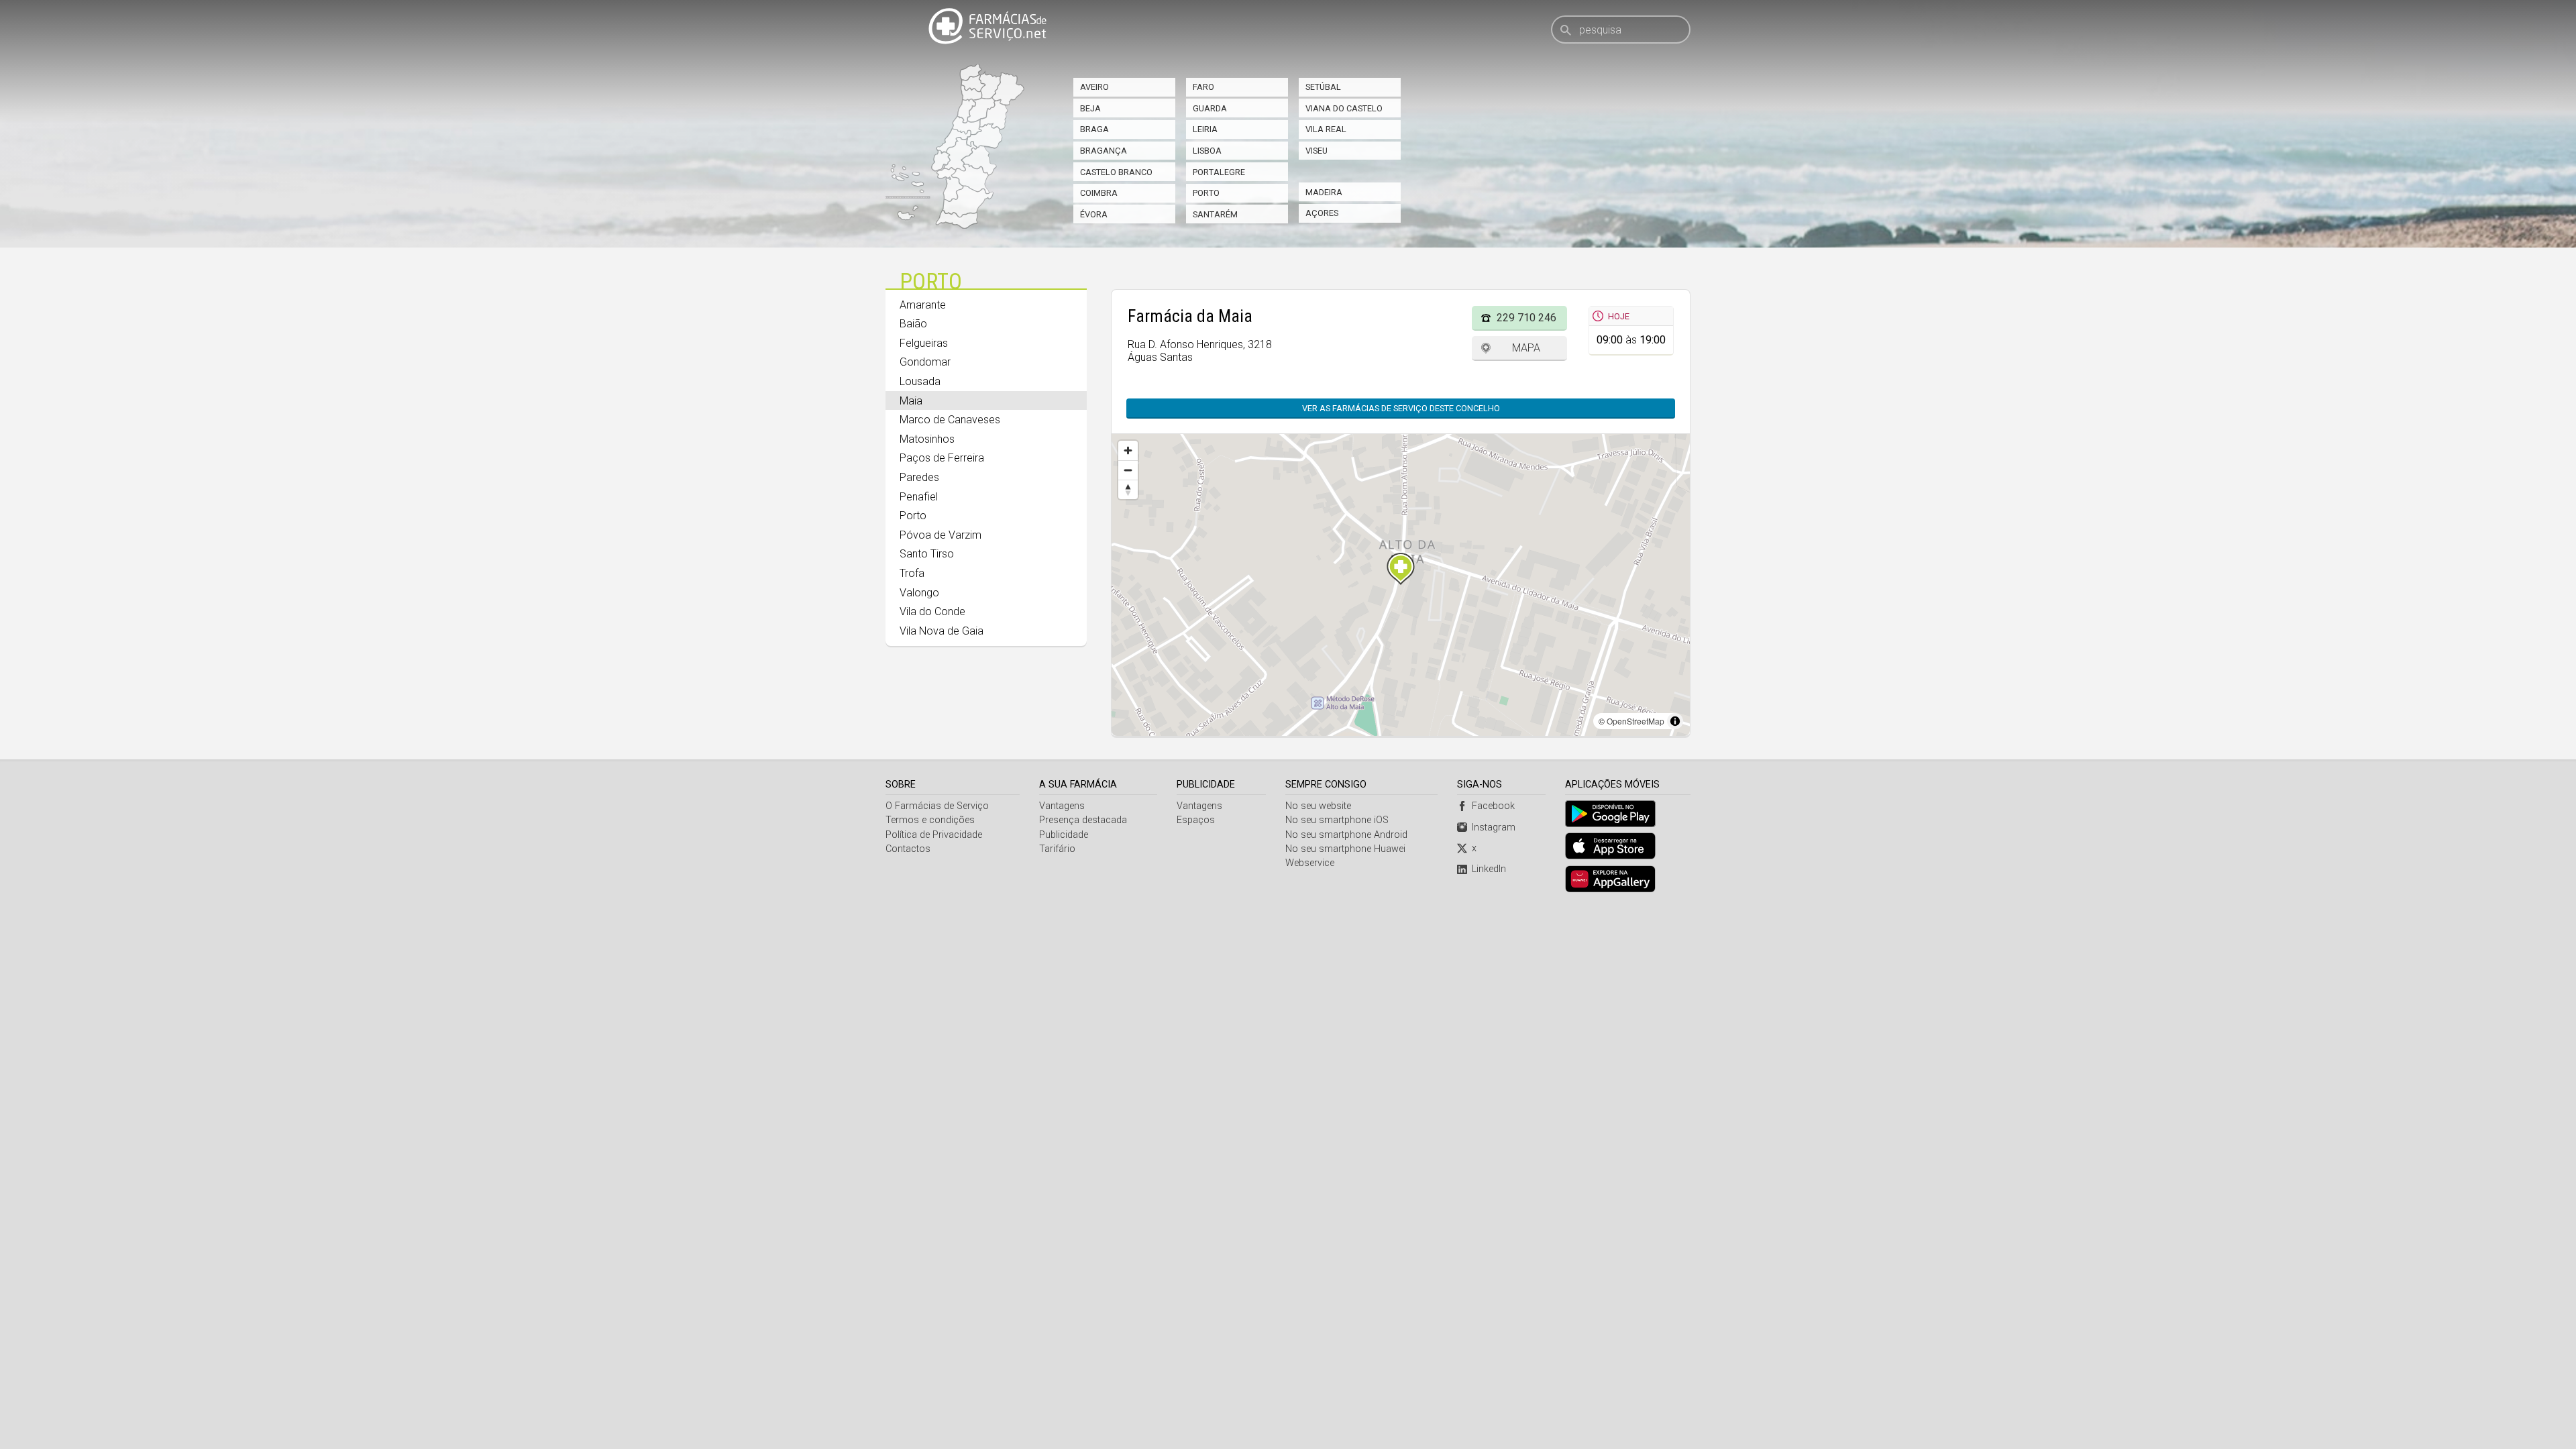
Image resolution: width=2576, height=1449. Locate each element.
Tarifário (1057, 849)
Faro (1203, 87)
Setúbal (1323, 87)
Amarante (923, 305)
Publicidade (1064, 835)
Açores (1322, 213)
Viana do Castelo (1344, 108)
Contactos (908, 849)
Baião (913, 324)
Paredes (919, 477)
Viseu (1317, 151)
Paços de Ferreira (942, 458)
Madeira (1324, 192)
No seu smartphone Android (1346, 835)
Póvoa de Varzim (941, 535)
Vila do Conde (932, 611)
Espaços (1196, 820)
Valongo (919, 593)
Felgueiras (924, 343)
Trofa (912, 573)
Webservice (1310, 863)
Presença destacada (1083, 820)
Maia (911, 401)
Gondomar (925, 362)
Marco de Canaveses (950, 420)
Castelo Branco (1116, 172)
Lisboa (1207, 151)
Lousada (920, 381)
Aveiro (1094, 87)
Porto (1206, 193)
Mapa (1526, 348)
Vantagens (1062, 806)
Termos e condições (930, 820)
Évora (1094, 214)
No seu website (1318, 806)
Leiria (1205, 129)
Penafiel (919, 497)
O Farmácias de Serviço (937, 806)
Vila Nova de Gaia (942, 631)
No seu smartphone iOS (1337, 820)
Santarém (1215, 214)
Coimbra (1099, 193)
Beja (1090, 108)
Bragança (1104, 151)
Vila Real (1326, 129)
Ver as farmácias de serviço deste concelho (1401, 408)
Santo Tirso (927, 554)
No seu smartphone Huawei (1345, 849)
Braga (1094, 129)
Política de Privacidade (934, 835)
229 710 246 (1526, 318)
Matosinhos (927, 439)
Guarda (1210, 108)
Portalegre (1219, 172)
